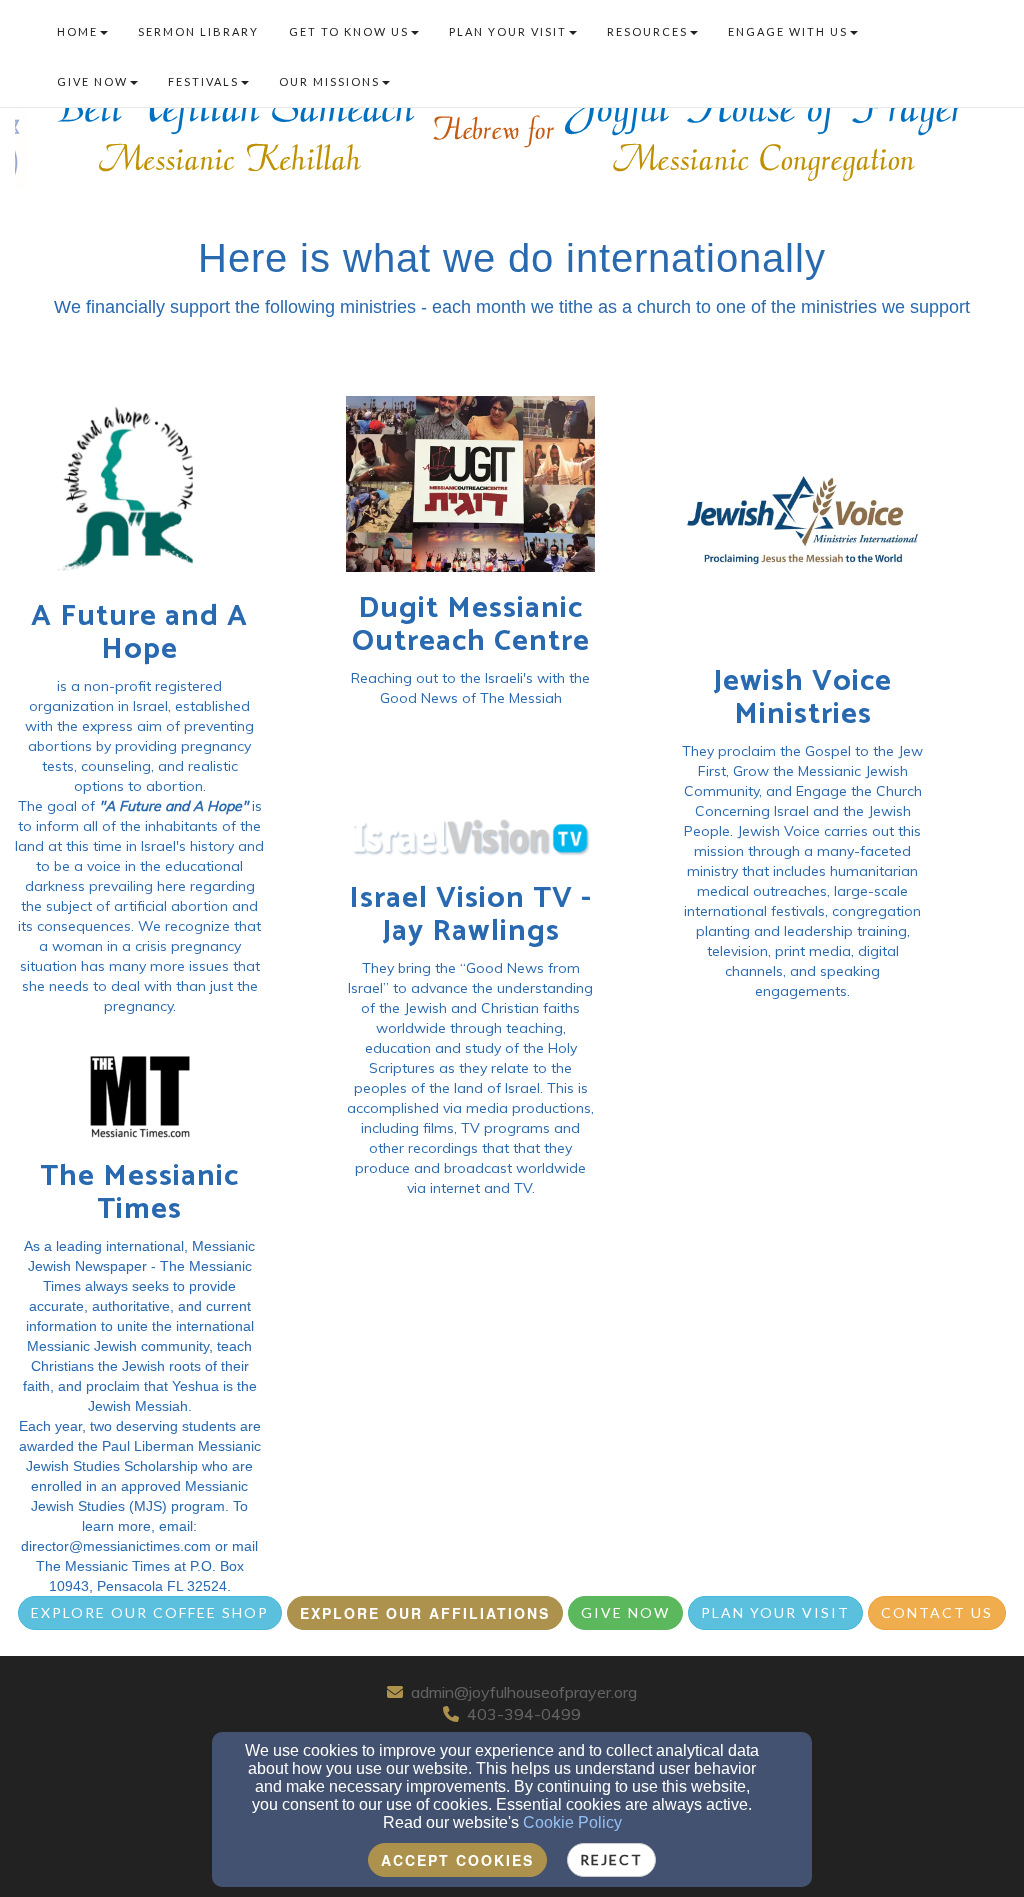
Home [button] (77, 31)
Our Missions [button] (329, 81)
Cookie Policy (572, 1822)
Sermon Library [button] (198, 31)
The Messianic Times (139, 1193)
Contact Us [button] (937, 1612)
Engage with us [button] (788, 31)
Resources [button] (647, 31)
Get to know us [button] (349, 31)
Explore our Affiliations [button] (425, 1613)
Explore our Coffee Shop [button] (150, 1612)
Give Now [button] (92, 81)
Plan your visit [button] (508, 31)
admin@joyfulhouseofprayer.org (524, 1692)
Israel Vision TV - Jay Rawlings (470, 915)
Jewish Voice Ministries (802, 698)
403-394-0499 (524, 1714)
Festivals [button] (203, 81)
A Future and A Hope (139, 633)
